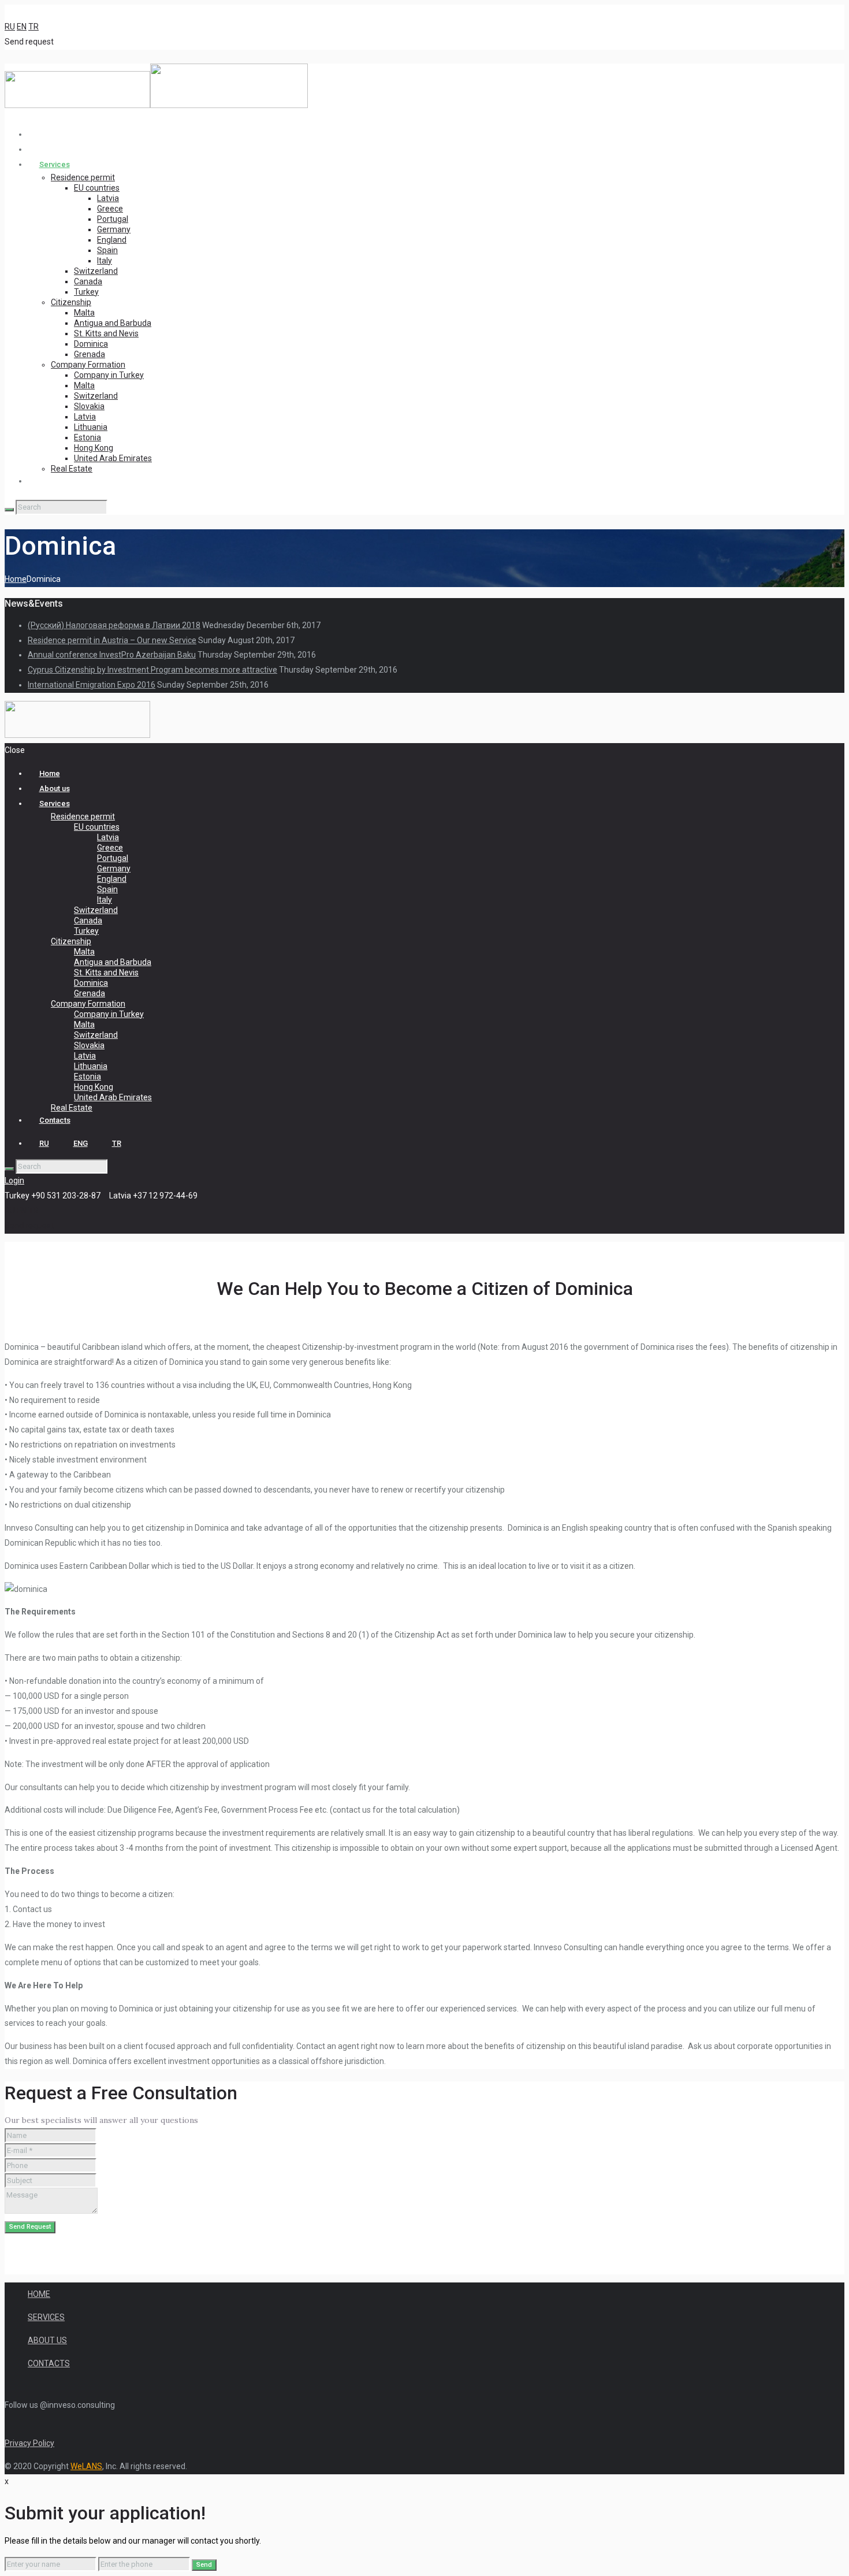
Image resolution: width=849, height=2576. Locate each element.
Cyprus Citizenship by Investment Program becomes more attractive (152, 670)
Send (204, 2565)
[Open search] (9, 510)
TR (33, 27)
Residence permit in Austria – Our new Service (112, 640)
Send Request (30, 2227)
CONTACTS (49, 2363)
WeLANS (86, 2466)
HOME (39, 2294)
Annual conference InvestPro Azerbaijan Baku (112, 655)
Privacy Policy (29, 2443)
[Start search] (9, 1169)
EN (22, 27)
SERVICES (46, 2317)
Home (16, 579)
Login (14, 1181)
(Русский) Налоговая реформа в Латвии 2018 (114, 625)
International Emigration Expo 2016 (92, 685)
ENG (81, 1143)
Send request (29, 42)
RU (10, 27)
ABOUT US (47, 2340)
